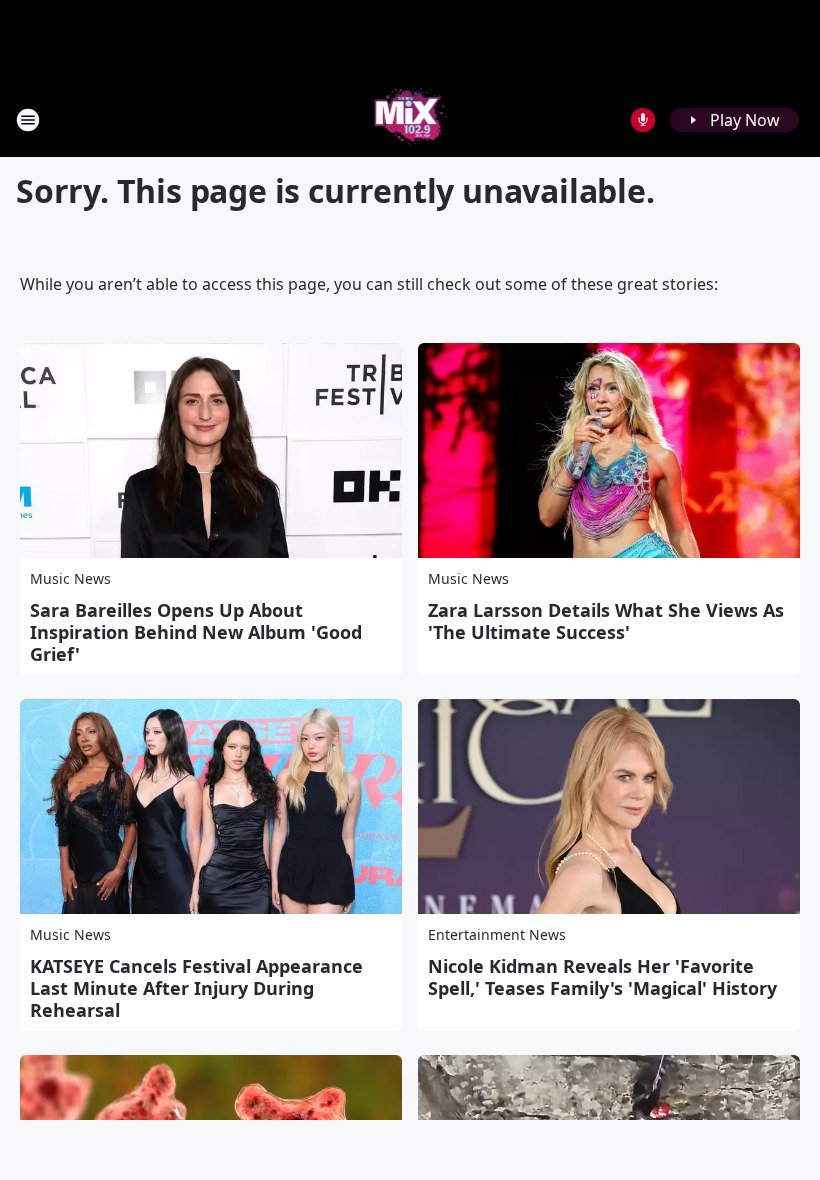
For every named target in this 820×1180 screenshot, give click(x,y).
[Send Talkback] (643, 120)
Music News (70, 578)
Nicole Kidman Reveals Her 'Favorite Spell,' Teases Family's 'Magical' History (602, 977)
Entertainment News (497, 934)
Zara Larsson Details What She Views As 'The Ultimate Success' (606, 621)
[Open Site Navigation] (28, 120)
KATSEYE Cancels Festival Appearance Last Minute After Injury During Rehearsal (196, 988)
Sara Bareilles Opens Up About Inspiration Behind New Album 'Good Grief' (196, 632)
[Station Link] (410, 119)
